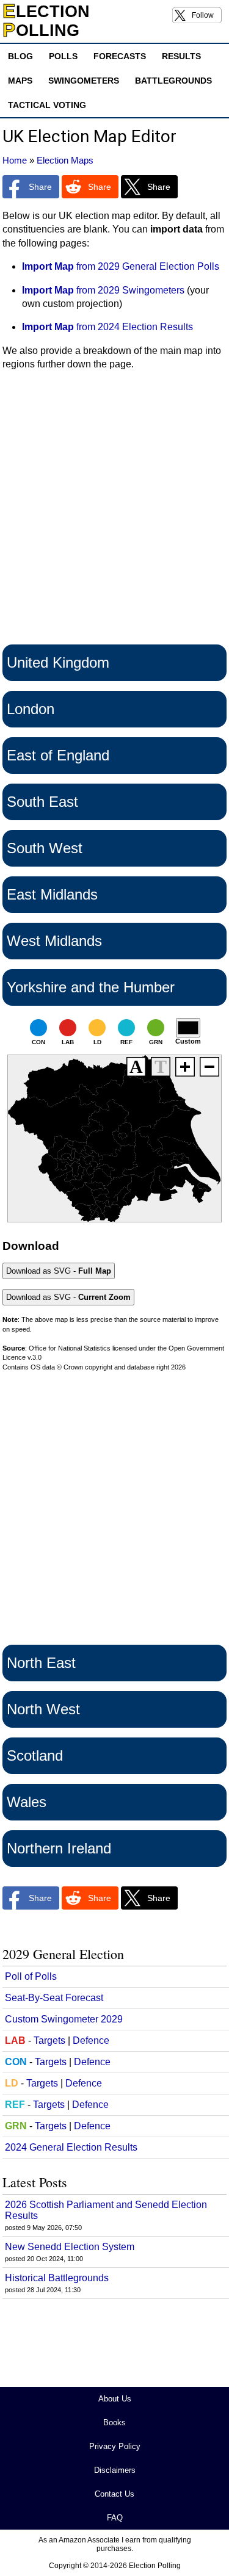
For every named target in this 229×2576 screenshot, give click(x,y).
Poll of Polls (31, 1976)
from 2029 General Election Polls (121, 266)
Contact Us (114, 2494)
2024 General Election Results (71, 2147)
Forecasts (120, 56)
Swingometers (84, 81)
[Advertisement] (114, 511)
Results (181, 56)
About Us (115, 2399)
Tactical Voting (47, 105)
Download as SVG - (59, 1271)
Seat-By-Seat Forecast (54, 1998)
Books (114, 2423)
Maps (20, 81)
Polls (63, 56)
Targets (49, 2040)
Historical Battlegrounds (57, 2278)
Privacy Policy (115, 2446)
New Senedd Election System (70, 2247)
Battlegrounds (173, 81)
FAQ (115, 2518)
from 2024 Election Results (107, 327)
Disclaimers (115, 2470)
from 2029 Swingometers (103, 290)
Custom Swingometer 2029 (64, 2019)
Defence (91, 2040)
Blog (20, 56)
